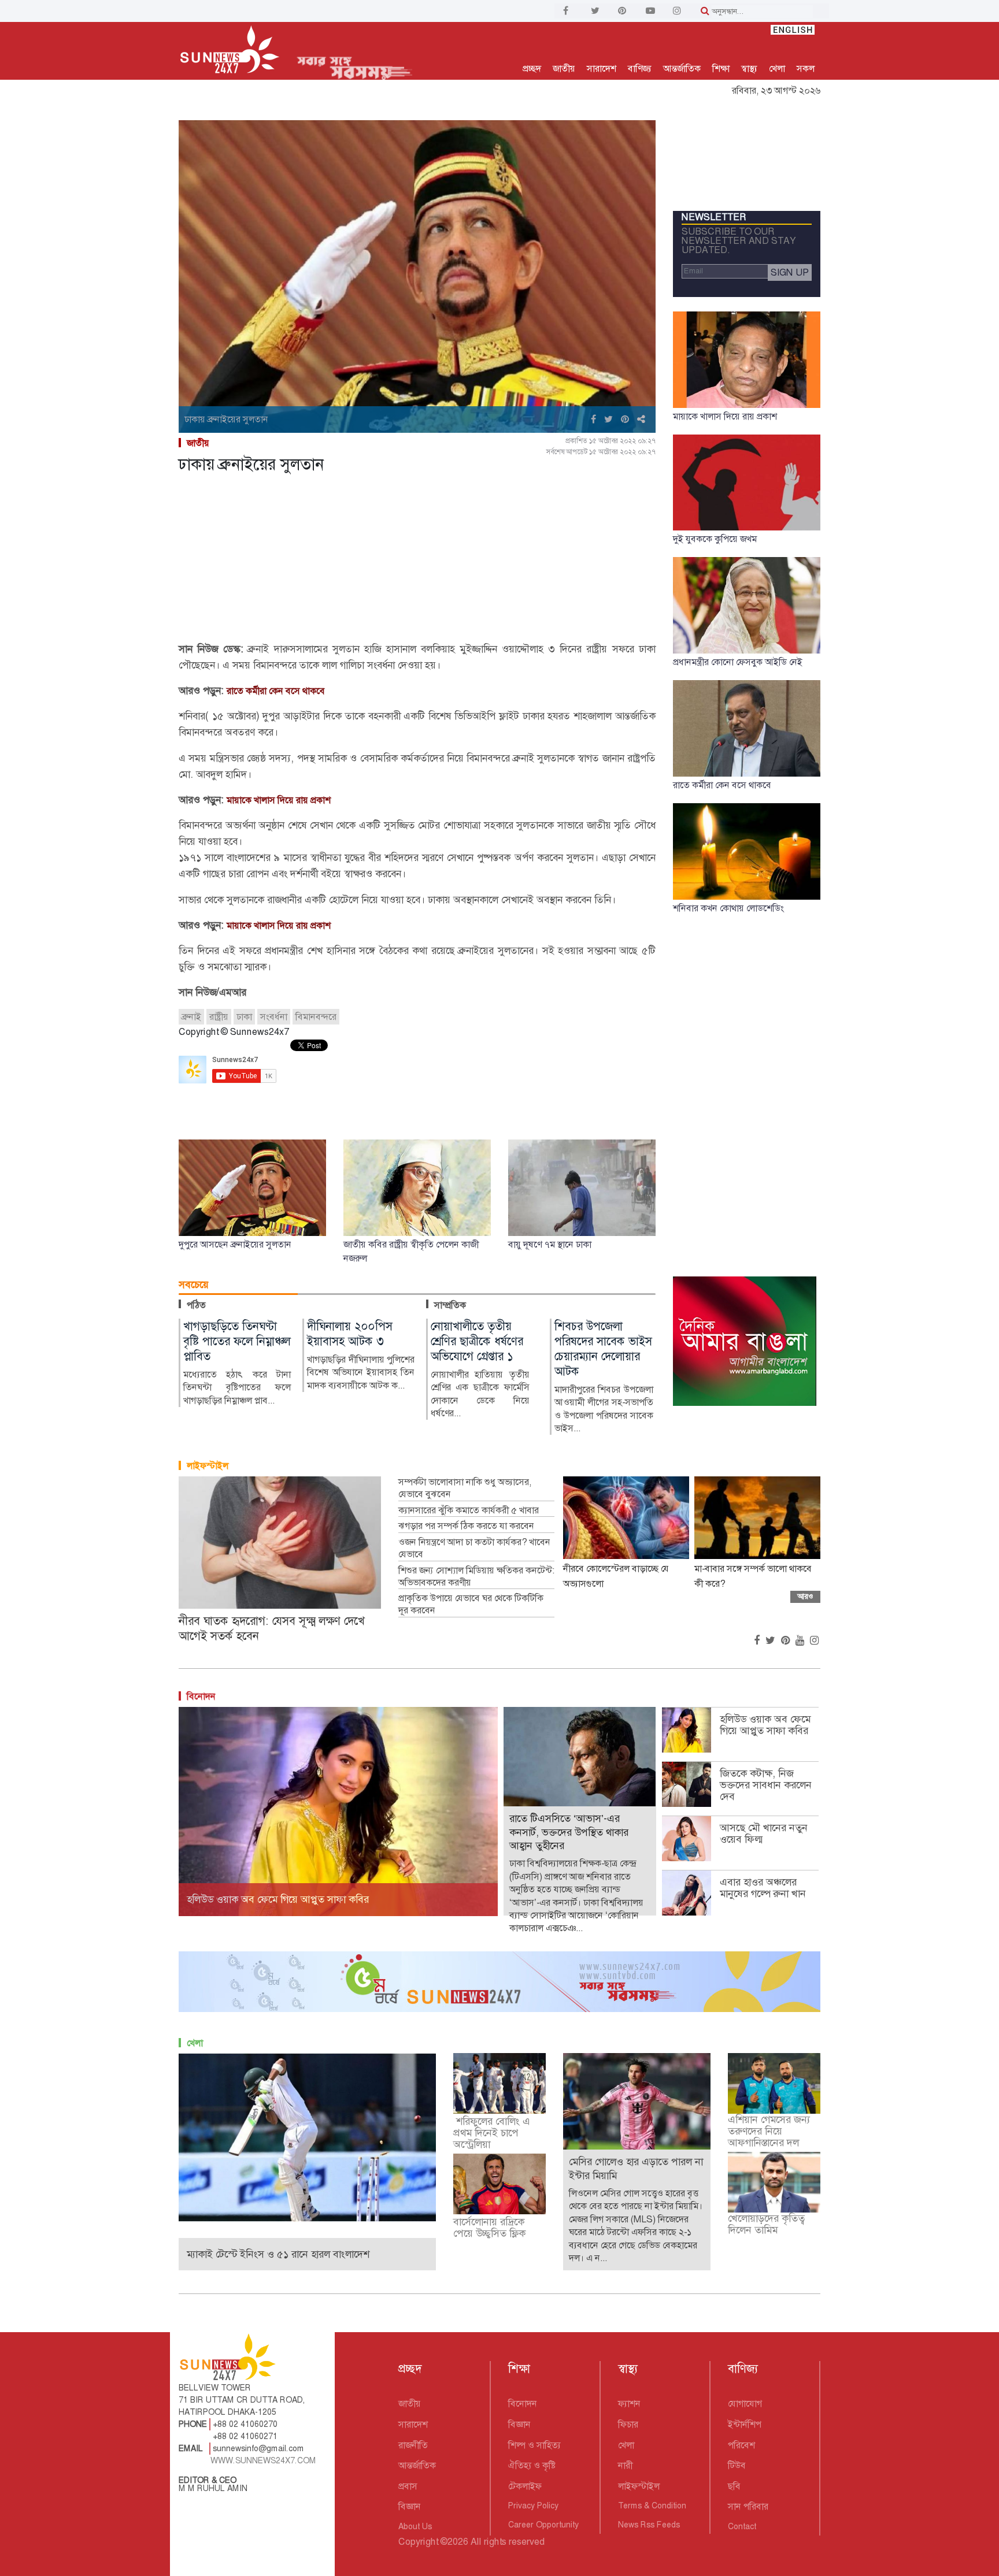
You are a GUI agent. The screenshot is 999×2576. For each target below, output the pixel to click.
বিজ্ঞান (410, 2506)
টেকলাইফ (525, 2486)
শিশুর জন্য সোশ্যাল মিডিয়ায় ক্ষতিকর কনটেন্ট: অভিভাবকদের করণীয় (476, 1577)
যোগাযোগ (745, 2404)
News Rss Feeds (649, 2525)
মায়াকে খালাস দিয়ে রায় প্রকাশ (279, 800)
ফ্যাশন (629, 2404)
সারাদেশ (602, 68)
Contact (742, 2526)
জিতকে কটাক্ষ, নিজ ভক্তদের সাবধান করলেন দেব (766, 1785)
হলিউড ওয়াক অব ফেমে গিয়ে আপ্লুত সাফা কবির (765, 1725)
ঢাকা (244, 1017)
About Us (415, 2526)
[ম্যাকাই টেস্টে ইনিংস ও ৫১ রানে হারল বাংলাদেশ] (307, 2137)
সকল (806, 68)
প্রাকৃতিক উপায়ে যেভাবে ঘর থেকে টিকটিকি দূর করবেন (471, 1604)
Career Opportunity (543, 2525)
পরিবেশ (741, 2445)
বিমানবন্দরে (316, 1017)
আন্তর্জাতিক (682, 68)
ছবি (734, 2486)
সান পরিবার (748, 2506)
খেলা (777, 68)
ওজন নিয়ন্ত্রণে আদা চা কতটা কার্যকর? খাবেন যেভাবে (474, 1548)
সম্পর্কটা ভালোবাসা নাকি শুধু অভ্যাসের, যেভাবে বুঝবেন (465, 1488)
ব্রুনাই (191, 1017)
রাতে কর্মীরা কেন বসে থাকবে (276, 691)
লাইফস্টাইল (208, 1466)
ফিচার (628, 2424)
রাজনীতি (413, 2445)
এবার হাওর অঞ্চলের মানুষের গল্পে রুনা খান (763, 1888)
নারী (625, 2465)
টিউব (737, 2465)
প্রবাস (408, 2486)
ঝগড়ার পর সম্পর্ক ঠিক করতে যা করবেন (466, 1526)
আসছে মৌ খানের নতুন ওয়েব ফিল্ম (764, 1833)
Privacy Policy (533, 2506)
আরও (805, 1596)
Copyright (418, 2542)
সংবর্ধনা (274, 1017)
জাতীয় (564, 68)
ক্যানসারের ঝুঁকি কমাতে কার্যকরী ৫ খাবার (469, 1510)
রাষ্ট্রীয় (219, 1017)
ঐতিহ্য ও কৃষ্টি (532, 2465)
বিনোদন (201, 1696)
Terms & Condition (652, 2506)
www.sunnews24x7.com (263, 2460)
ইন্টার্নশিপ (745, 2424)
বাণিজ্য (640, 68)
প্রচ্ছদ (532, 68)
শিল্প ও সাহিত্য (534, 2445)
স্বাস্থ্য (749, 68)
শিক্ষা (721, 68)
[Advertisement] (417, 560)
